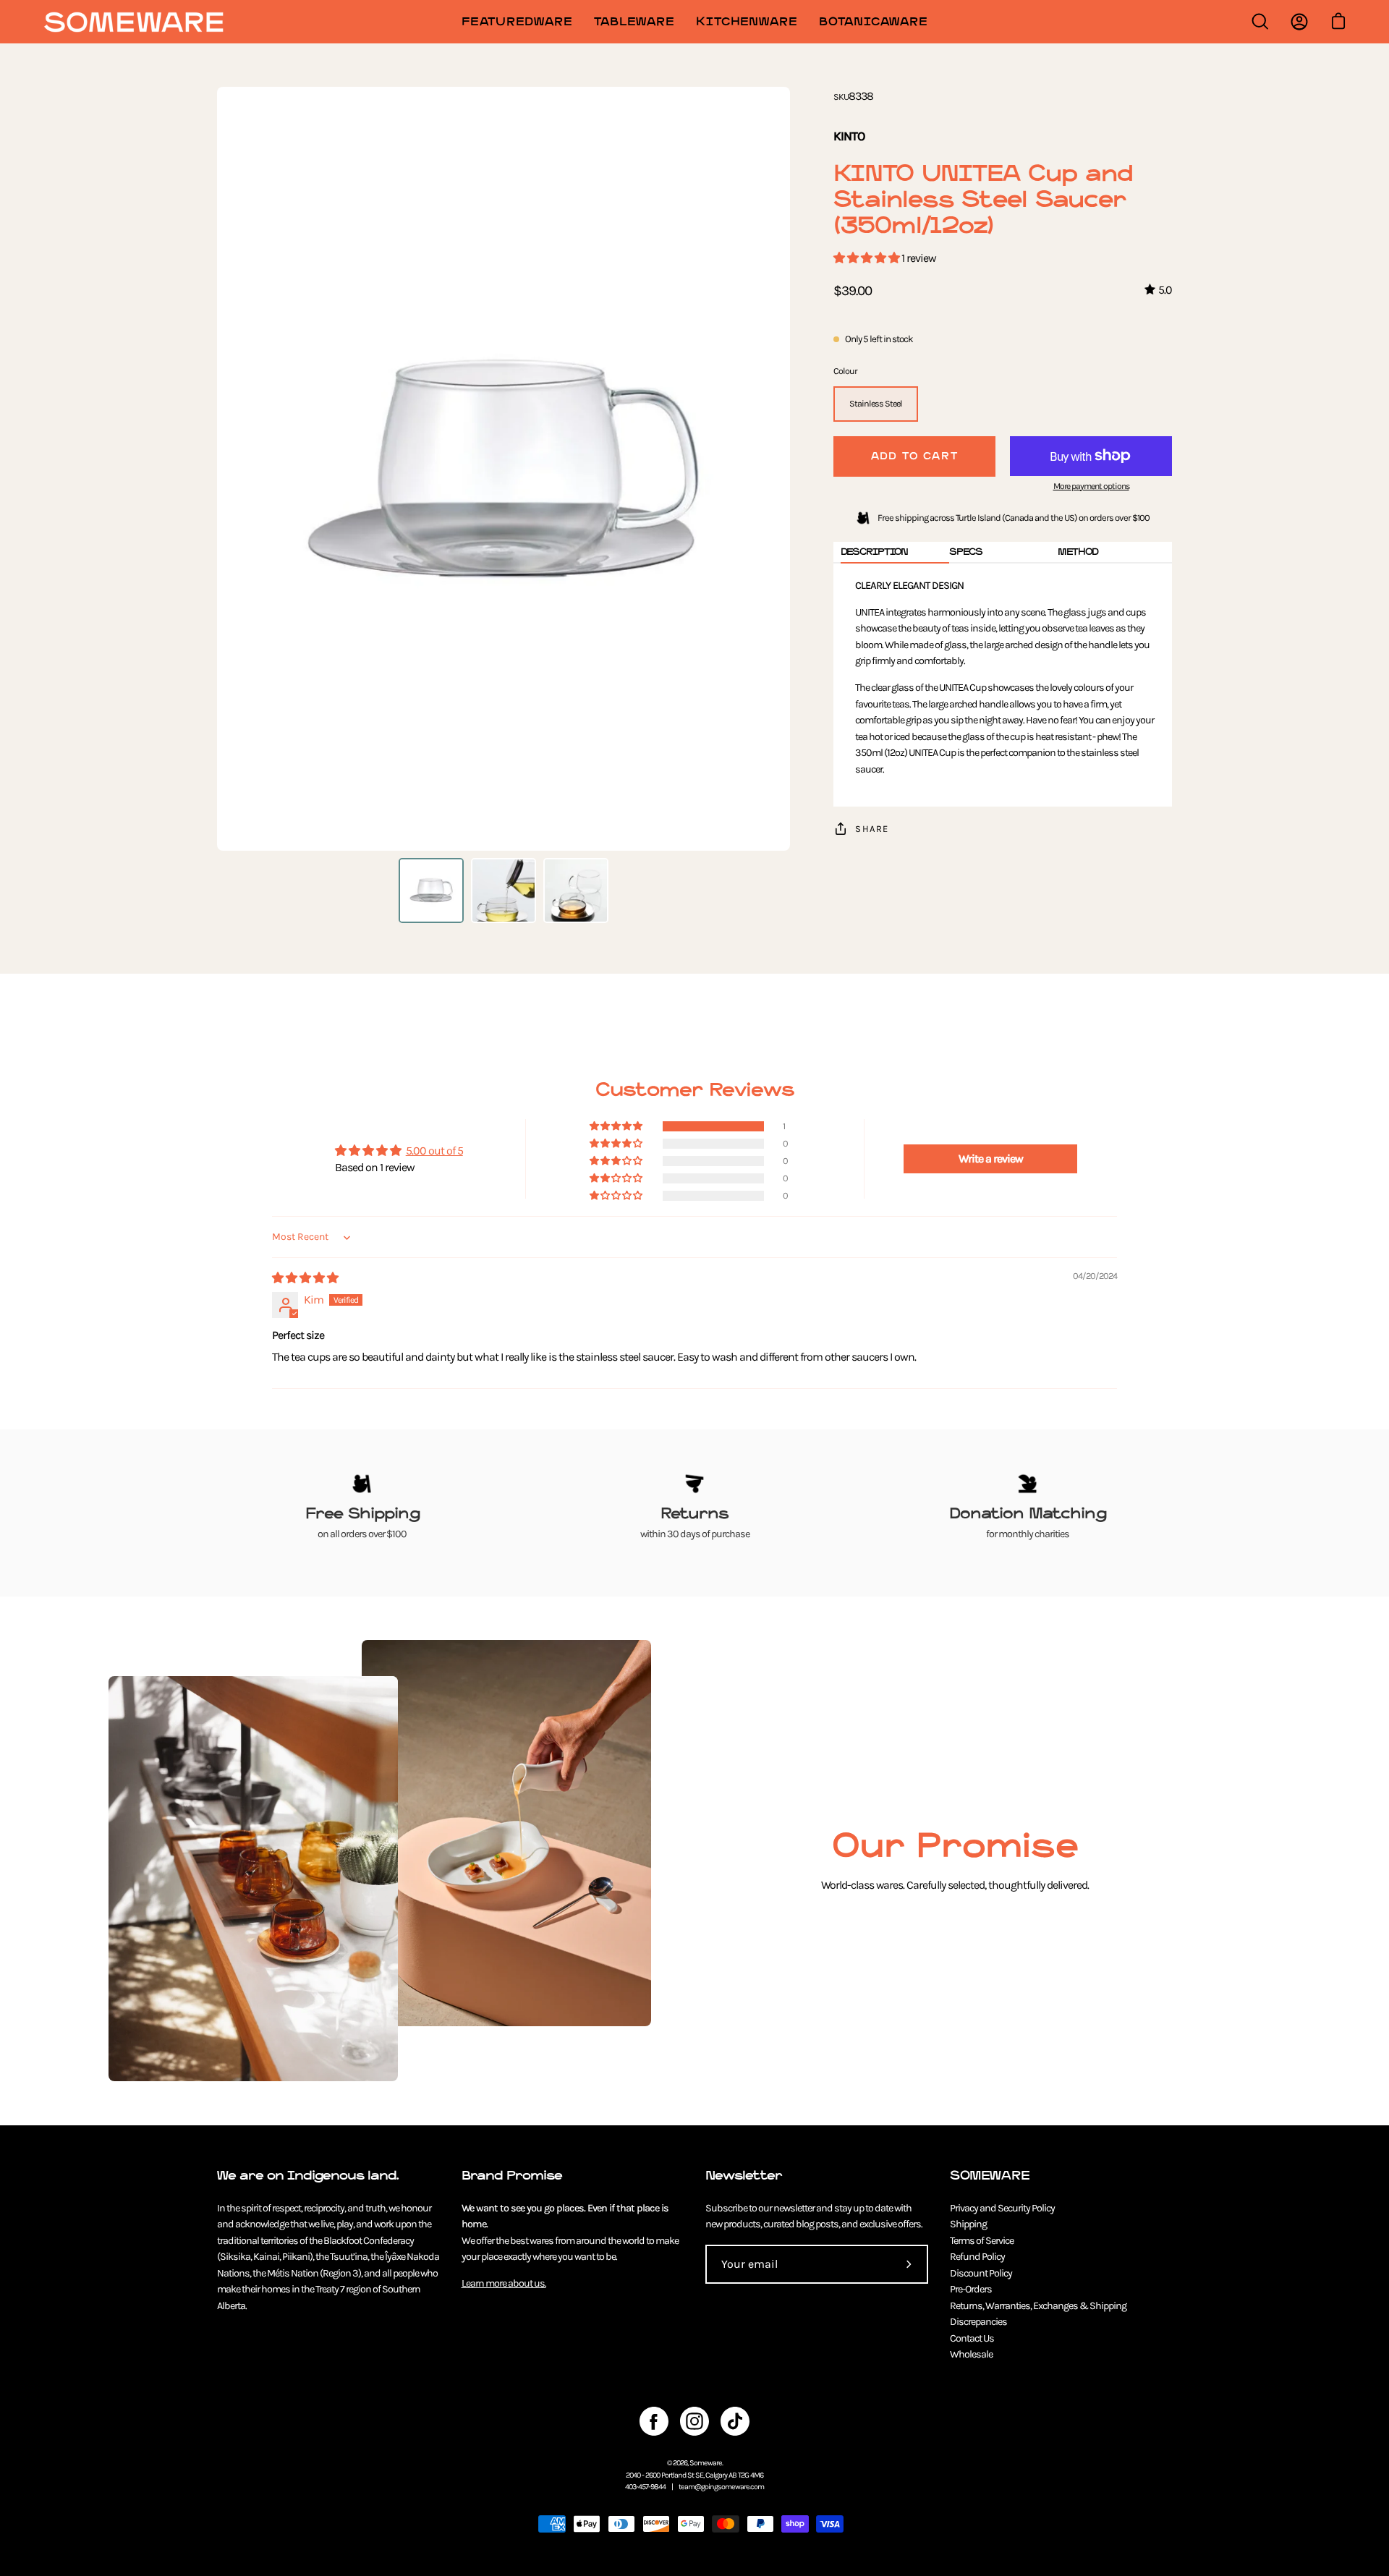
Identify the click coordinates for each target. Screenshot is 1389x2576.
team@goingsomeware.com (721, 2487)
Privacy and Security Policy (1002, 2208)
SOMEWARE (990, 2176)
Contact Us (972, 2338)
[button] (867, 258)
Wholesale (971, 2354)
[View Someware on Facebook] (654, 2421)
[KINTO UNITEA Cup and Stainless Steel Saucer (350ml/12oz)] (431, 890)
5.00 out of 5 (434, 1151)
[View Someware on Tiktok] (735, 2421)
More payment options (1091, 486)
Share (872, 829)
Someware (706, 2463)
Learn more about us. (504, 2283)
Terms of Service (982, 2241)
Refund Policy (977, 2257)
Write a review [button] (991, 1159)
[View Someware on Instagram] (694, 2421)
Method (1078, 552)
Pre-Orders (971, 2289)
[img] (305, 1278)
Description (874, 552)
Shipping (968, 2224)
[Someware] (134, 22)
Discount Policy (981, 2273)
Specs (966, 552)
